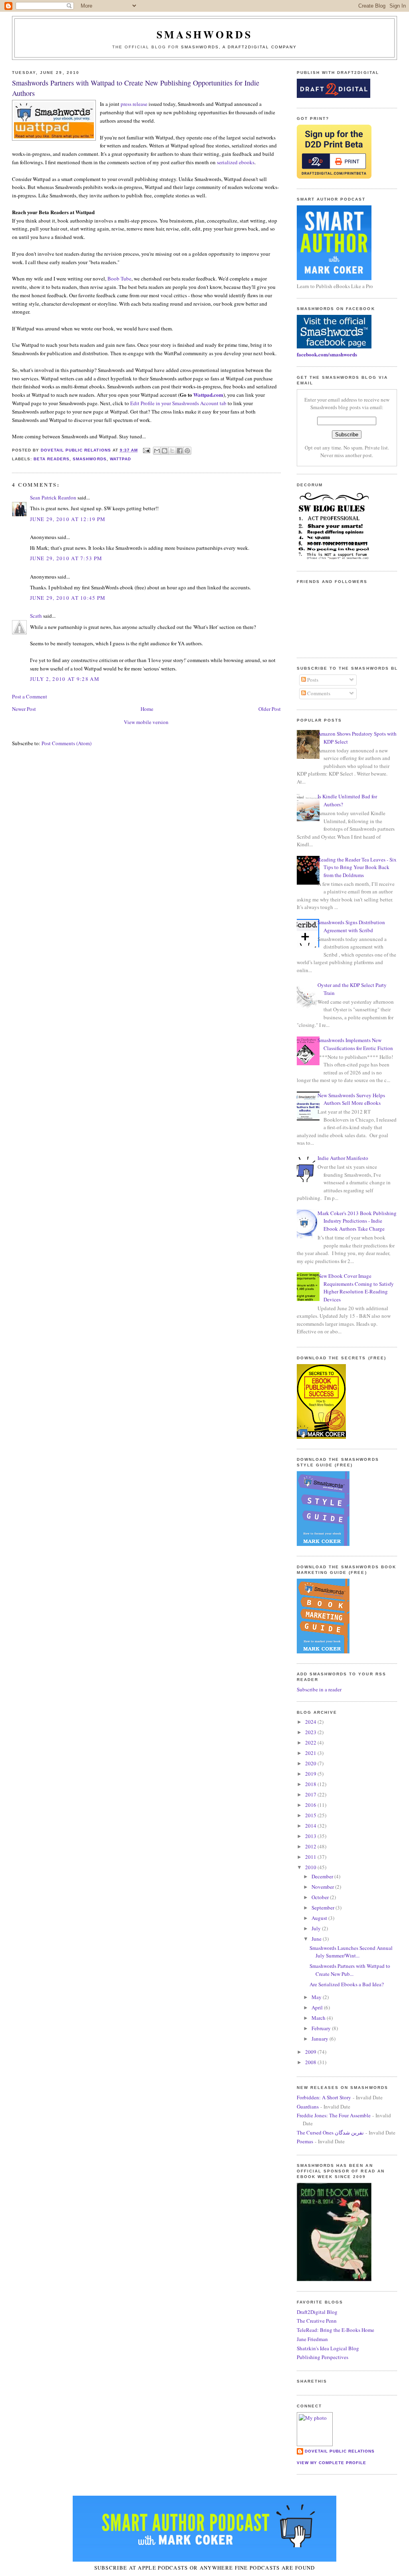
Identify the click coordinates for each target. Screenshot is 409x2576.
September (324, 1908)
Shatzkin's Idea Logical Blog (328, 2348)
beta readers (52, 459)
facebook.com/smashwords (327, 354)
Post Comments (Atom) (67, 743)
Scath (36, 616)
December (323, 1876)
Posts (312, 680)
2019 (311, 1774)
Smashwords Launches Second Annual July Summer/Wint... (351, 1952)
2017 (311, 1794)
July (317, 1928)
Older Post (270, 709)
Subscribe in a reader (319, 1689)
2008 (311, 2062)
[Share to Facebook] (180, 451)
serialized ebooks (236, 162)
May (317, 1997)
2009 (311, 2052)
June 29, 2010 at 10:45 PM (68, 598)
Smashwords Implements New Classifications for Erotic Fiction (355, 1044)
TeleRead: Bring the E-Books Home (336, 2330)
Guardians (308, 2107)
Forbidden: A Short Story (324, 2097)
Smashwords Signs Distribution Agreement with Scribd (351, 926)
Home (147, 709)
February (322, 2028)
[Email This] (157, 451)
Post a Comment (30, 696)
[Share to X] (172, 451)
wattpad (120, 459)
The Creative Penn (317, 2321)
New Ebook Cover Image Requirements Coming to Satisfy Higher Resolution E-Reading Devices (356, 1288)
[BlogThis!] (165, 451)
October (321, 1897)
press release (134, 104)
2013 (311, 1836)
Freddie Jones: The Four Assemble (334, 2115)
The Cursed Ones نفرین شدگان (330, 2132)
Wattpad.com (208, 395)
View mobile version (146, 722)
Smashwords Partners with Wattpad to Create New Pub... (350, 1970)
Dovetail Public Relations (340, 2451)
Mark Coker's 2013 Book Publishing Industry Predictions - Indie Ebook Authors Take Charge (357, 1221)
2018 (311, 1784)
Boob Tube (119, 278)
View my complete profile (332, 2463)
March (319, 2018)
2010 (311, 1867)
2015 (311, 1815)
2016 (311, 1805)
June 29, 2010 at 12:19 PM (68, 519)
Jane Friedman (312, 2339)
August (320, 1918)
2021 (311, 1753)
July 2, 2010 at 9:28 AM (65, 679)
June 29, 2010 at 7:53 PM (66, 558)
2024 (311, 1722)
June (317, 1939)
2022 (311, 1743)
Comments (318, 693)
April (318, 2007)
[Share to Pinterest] (187, 451)
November (323, 1887)
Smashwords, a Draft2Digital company (239, 47)
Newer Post (24, 709)
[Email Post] (146, 450)
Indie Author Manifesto (343, 1158)
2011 (311, 1857)
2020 (311, 1763)
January (321, 2039)
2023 (311, 1732)
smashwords (89, 459)
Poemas (305, 2141)
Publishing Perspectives (323, 2357)
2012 (311, 1846)
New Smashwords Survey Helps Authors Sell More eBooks (351, 1099)
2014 (311, 1826)
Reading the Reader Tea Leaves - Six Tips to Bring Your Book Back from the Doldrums (357, 867)
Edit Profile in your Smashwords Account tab (178, 403)
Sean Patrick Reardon (53, 497)
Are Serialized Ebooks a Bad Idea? (347, 1984)
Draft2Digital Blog (317, 2312)
